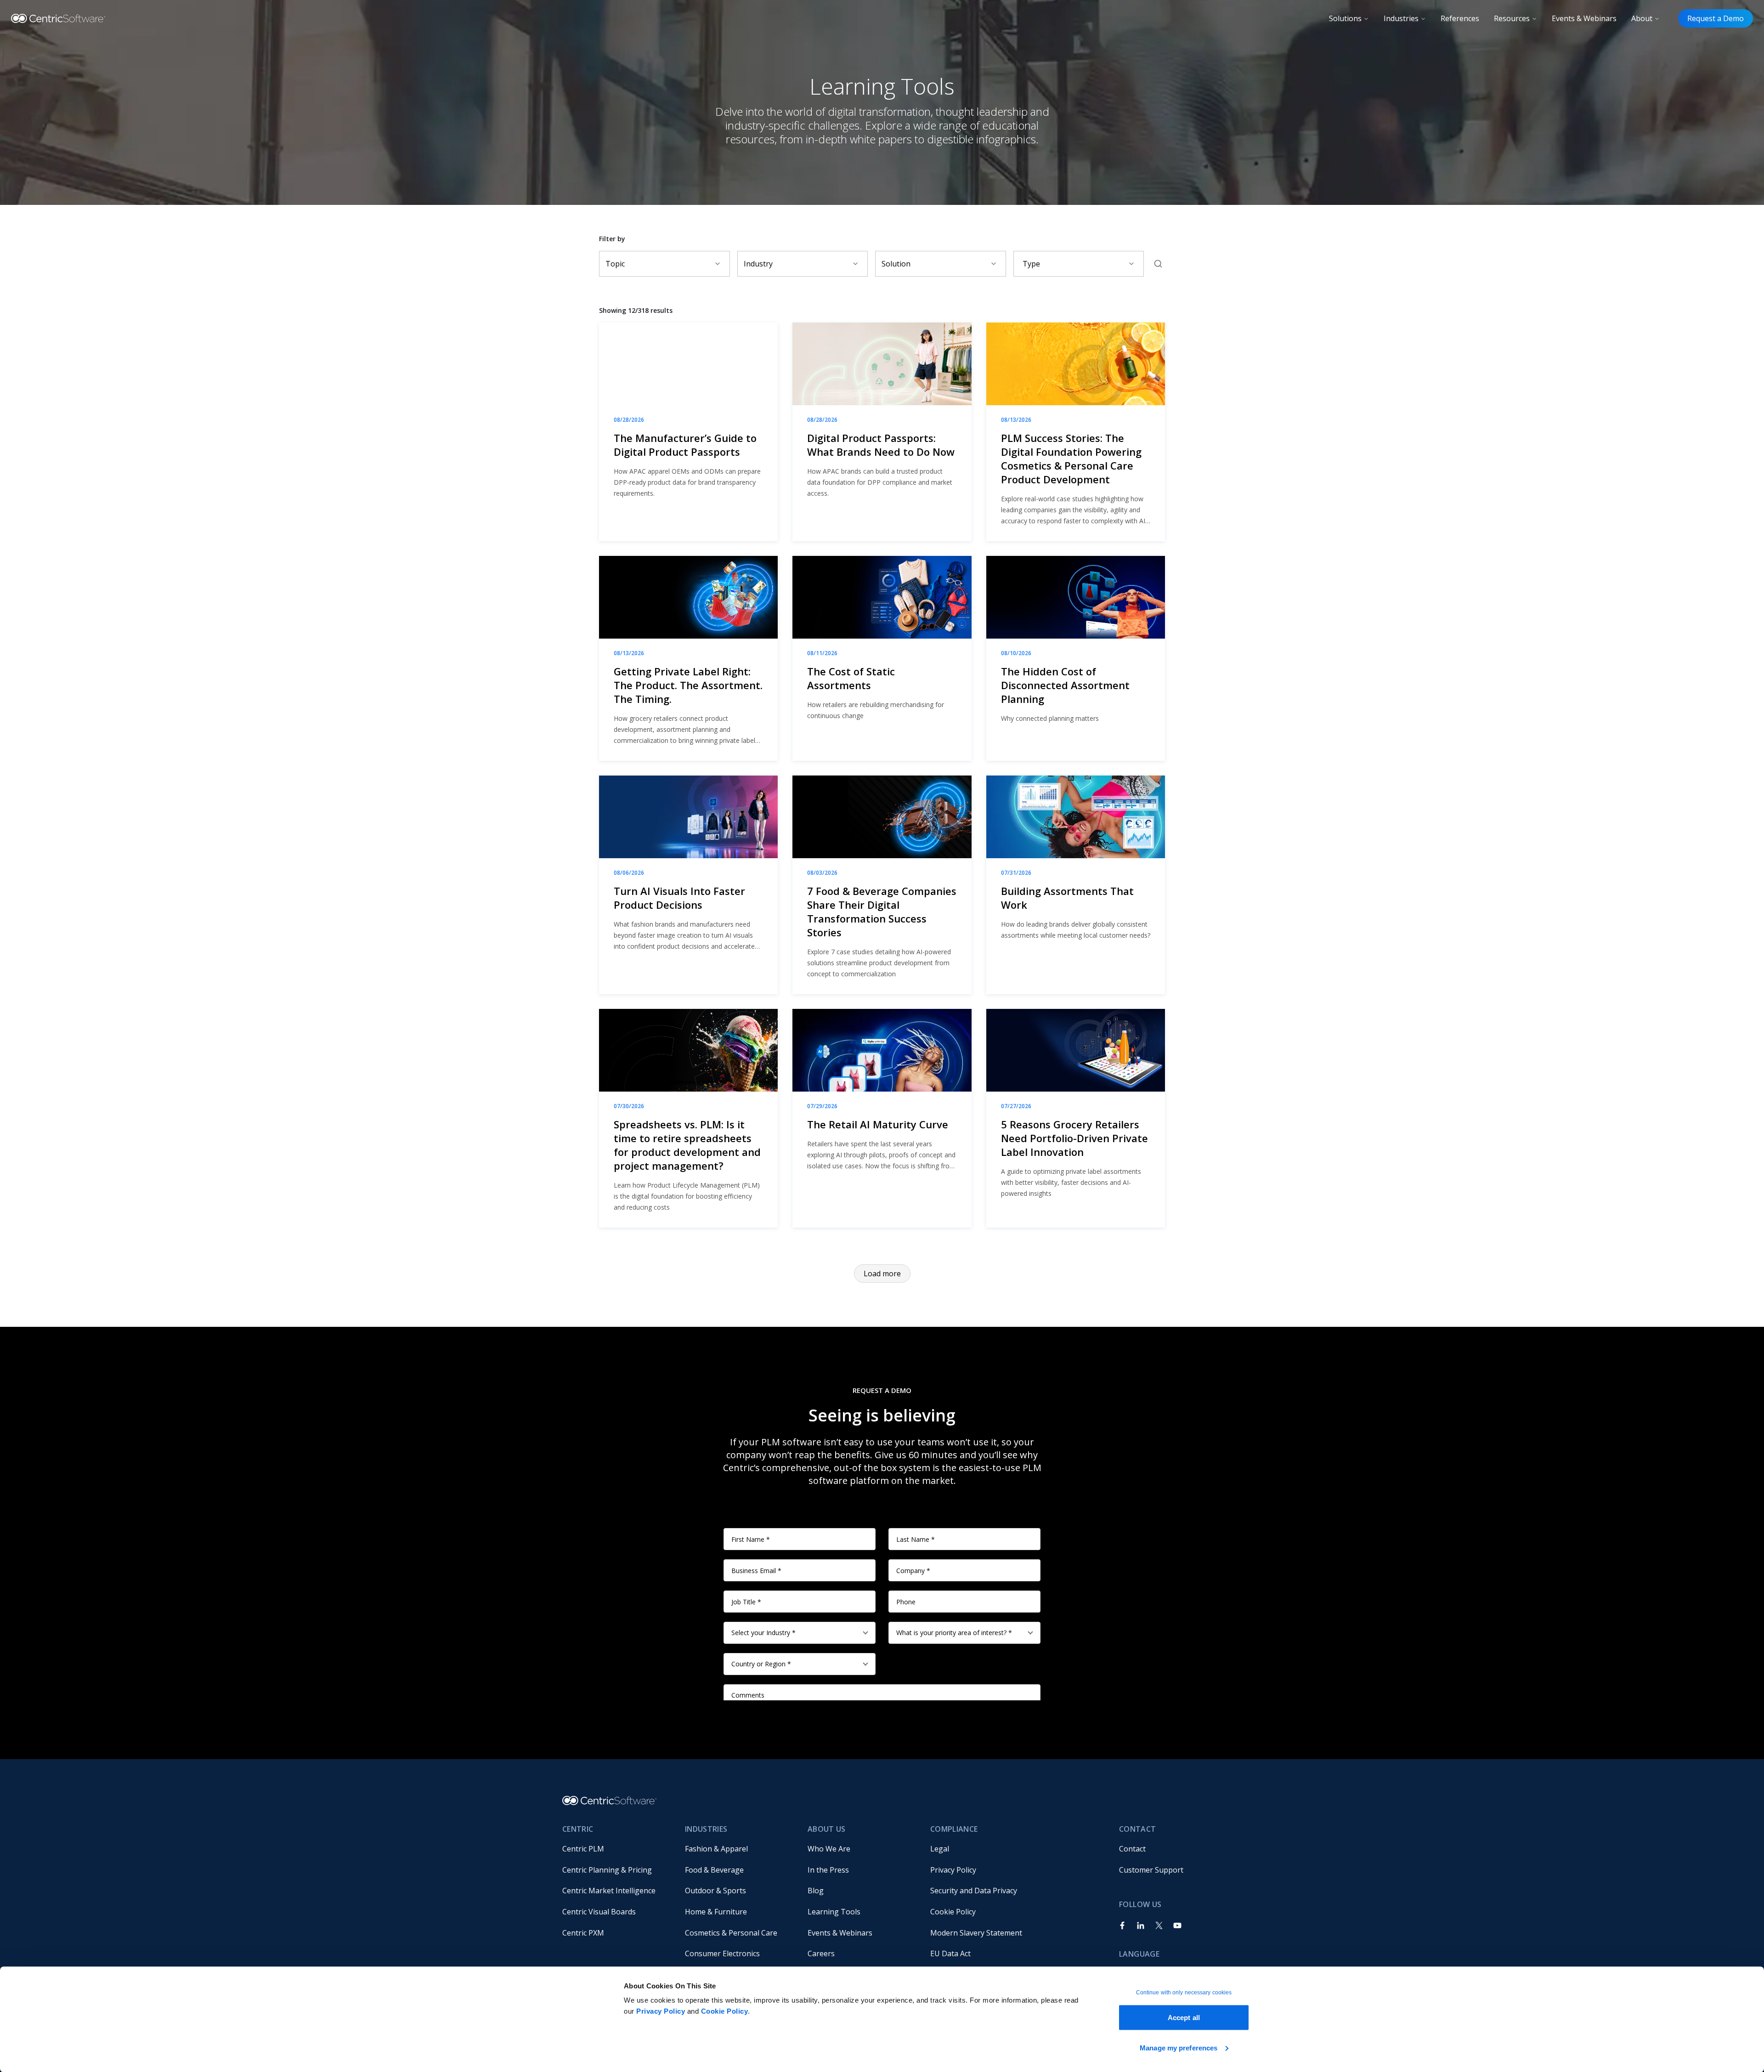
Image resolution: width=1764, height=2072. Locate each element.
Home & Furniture (716, 1912)
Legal (940, 1849)
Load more (882, 1274)
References (1460, 18)
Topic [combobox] (615, 264)
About (1642, 18)
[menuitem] (616, 1849)
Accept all (1184, 2018)
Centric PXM (583, 1933)
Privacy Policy (661, 2011)
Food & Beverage (714, 1870)
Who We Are (829, 1849)
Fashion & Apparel (716, 1849)
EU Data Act (950, 1953)
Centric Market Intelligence (609, 1891)
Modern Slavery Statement (976, 1933)
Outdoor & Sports (715, 1891)
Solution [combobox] (896, 264)
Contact (1132, 1849)
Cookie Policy (725, 2011)
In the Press (828, 1870)
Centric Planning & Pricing (607, 1870)
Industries (1401, 18)
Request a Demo (1716, 18)
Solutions (1345, 18)
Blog (816, 1891)
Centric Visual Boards (599, 1912)
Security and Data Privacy (974, 1891)
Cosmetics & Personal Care (731, 1933)
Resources (1512, 18)
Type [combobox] (1031, 264)
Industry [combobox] (758, 264)
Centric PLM (583, 1849)
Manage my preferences (1179, 2047)
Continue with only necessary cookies (1184, 1993)
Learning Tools (834, 1912)
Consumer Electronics (722, 1953)
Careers (821, 1953)
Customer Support (1151, 1870)
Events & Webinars (1584, 18)
